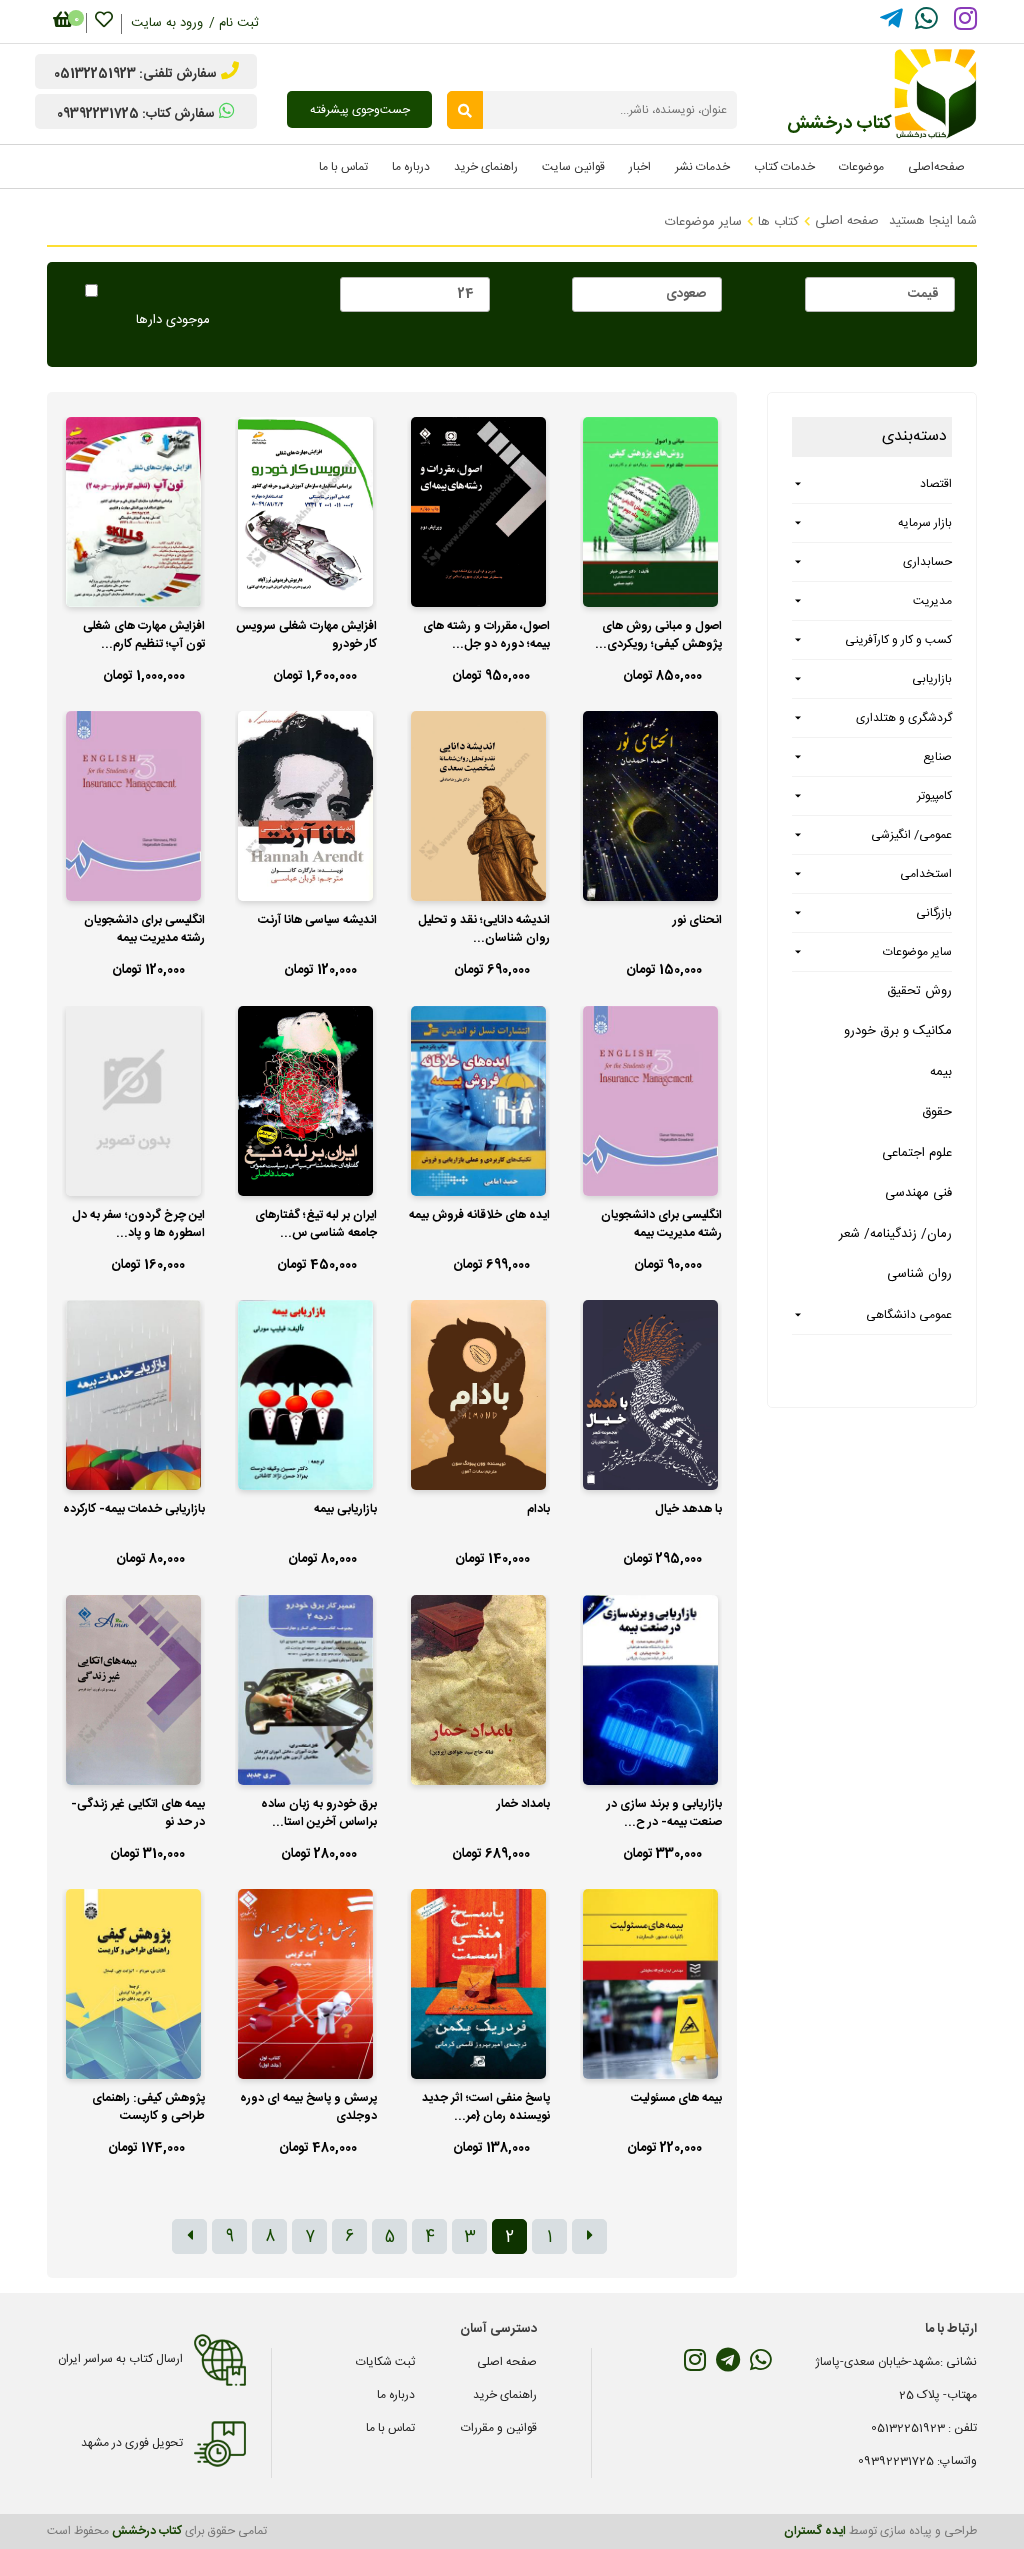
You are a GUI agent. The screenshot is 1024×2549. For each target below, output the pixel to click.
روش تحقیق (919, 991)
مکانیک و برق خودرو (898, 1031)
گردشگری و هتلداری (904, 718)
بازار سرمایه (925, 523)
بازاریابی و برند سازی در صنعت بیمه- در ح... (664, 1813)
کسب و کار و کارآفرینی (898, 640)
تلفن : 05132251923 (924, 2428)
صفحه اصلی (847, 221)
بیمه (941, 1072)
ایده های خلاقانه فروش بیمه (479, 1215)
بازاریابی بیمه (345, 1509)
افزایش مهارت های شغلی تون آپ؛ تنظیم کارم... (144, 635)
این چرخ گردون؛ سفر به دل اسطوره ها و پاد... (138, 1224)
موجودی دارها (173, 321)
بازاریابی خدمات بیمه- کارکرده (134, 1509)
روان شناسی (919, 1274)
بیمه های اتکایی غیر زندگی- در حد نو (138, 1813)
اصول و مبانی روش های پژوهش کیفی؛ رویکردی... (658, 635)
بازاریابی (932, 679)
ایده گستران (815, 2531)
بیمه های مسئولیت (676, 2098)
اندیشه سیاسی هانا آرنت (317, 920)
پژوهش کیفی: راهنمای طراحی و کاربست (148, 2107)
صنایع (937, 757)
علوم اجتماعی (917, 1153)
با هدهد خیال (688, 1509)
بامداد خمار (523, 1804)
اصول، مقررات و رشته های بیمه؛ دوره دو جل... (486, 635)
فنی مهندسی (918, 1193)
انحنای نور (697, 920)
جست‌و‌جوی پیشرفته (360, 110)
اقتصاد (936, 484)
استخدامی (926, 874)
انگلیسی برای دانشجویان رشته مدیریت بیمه (144, 929)
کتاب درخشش (147, 2531)
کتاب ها (778, 222)
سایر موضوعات (703, 222)
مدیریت (932, 601)
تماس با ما (390, 2428)
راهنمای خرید (505, 2395)
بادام (538, 1509)
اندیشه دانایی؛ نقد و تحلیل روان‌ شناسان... (484, 929)
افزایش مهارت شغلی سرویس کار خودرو (306, 635)
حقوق (937, 1112)
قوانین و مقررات (499, 2428)
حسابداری (927, 562)
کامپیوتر (934, 796)
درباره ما (396, 2395)
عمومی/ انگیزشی (911, 835)
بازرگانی (934, 913)
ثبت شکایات (385, 2362)
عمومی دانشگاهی (909, 1315)
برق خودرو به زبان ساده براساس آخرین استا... (319, 1813)
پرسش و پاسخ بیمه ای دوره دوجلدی (308, 2107)
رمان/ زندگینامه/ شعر (895, 1234)
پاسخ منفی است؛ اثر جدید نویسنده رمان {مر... (486, 2107)
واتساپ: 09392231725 (917, 2461)
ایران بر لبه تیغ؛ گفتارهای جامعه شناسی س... (316, 1224)
